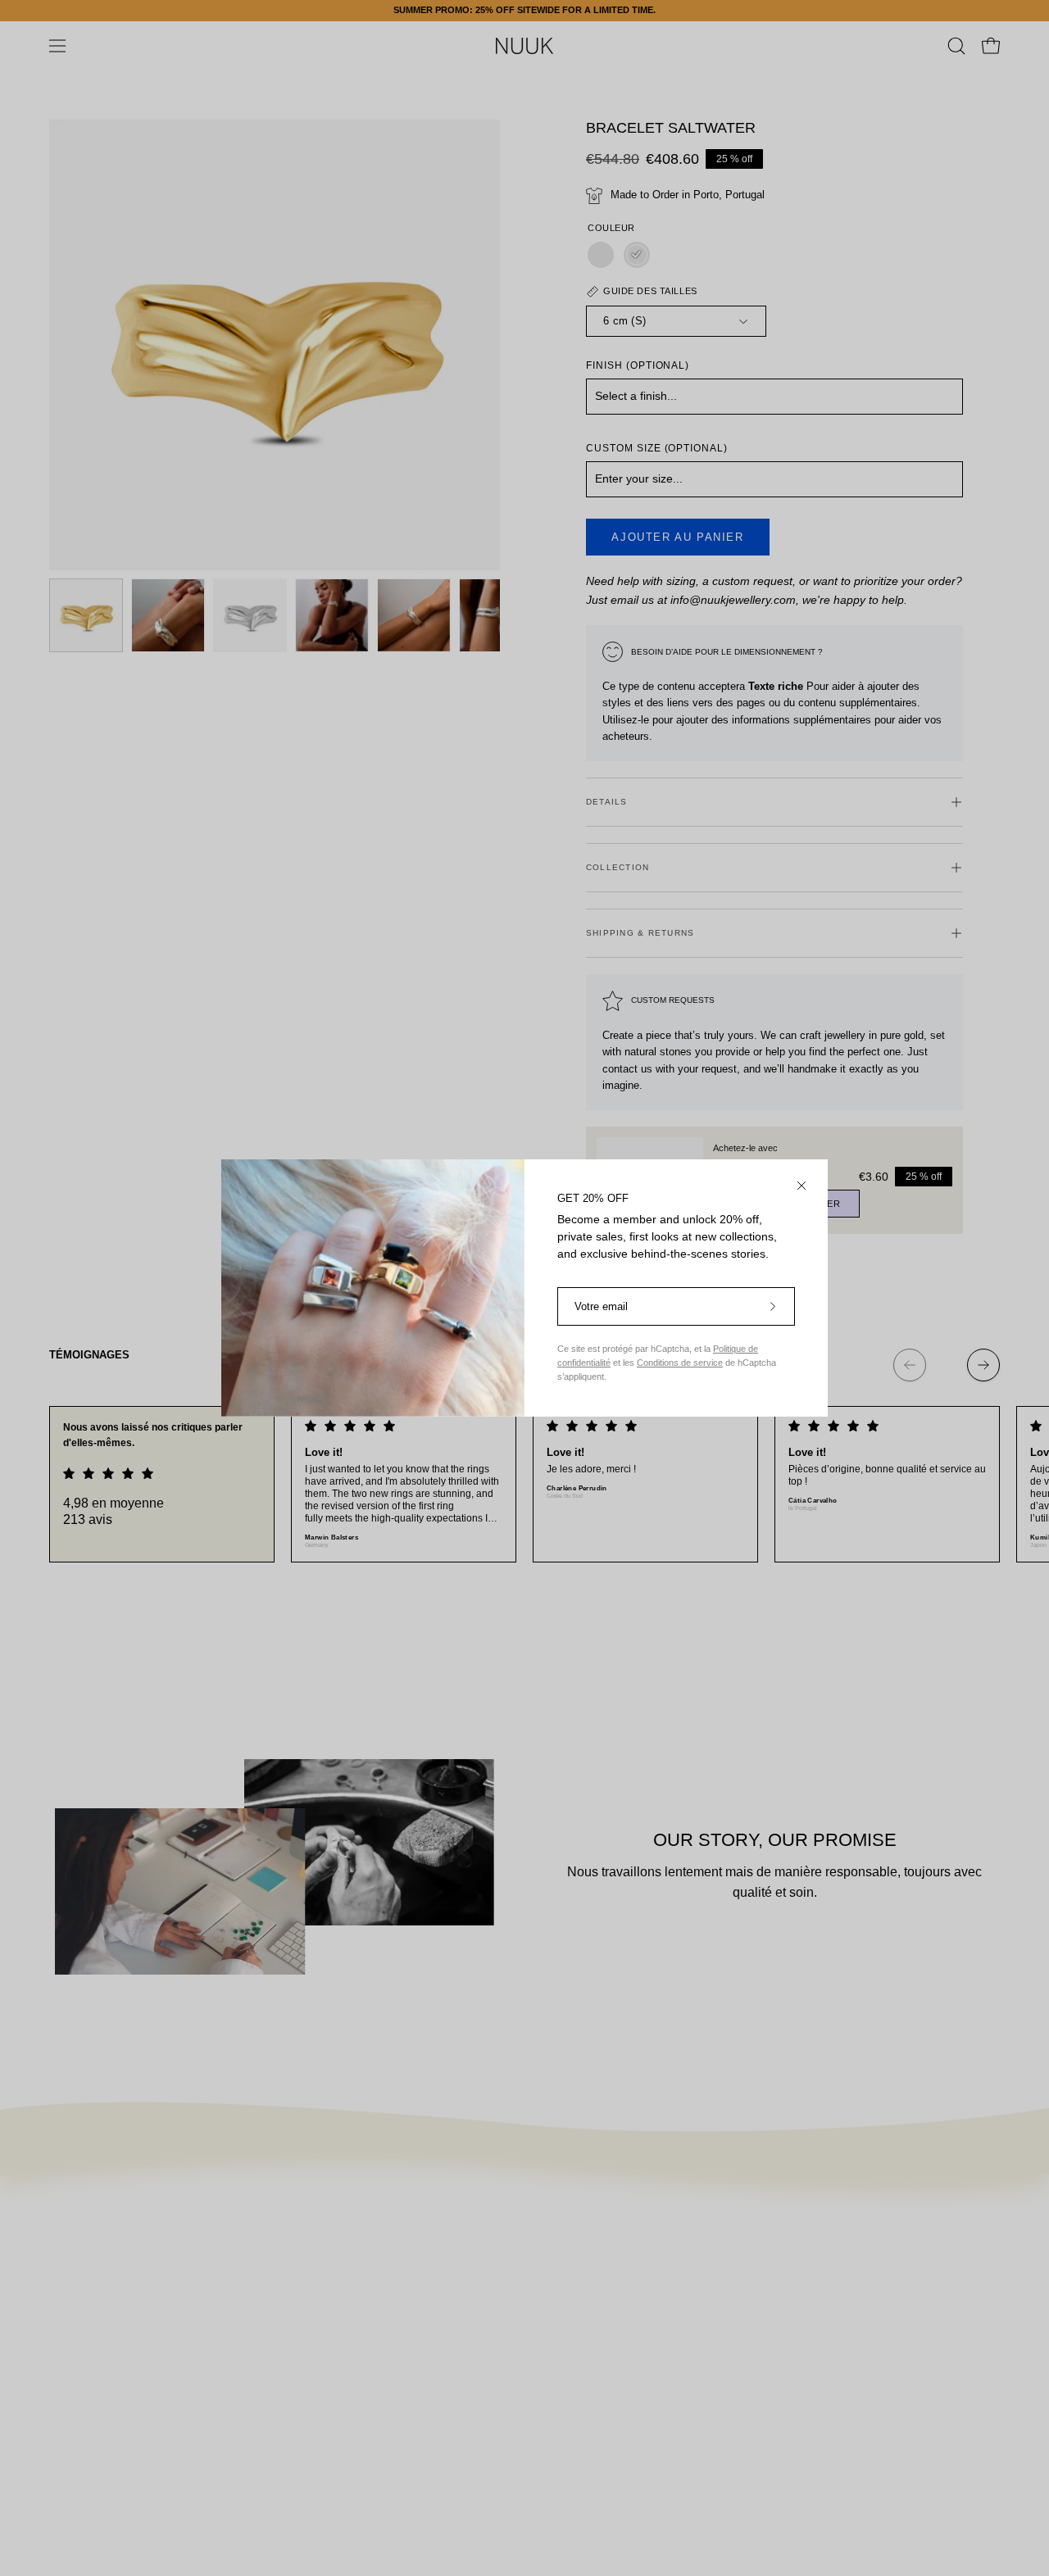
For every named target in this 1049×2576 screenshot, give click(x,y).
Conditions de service (680, 1363)
